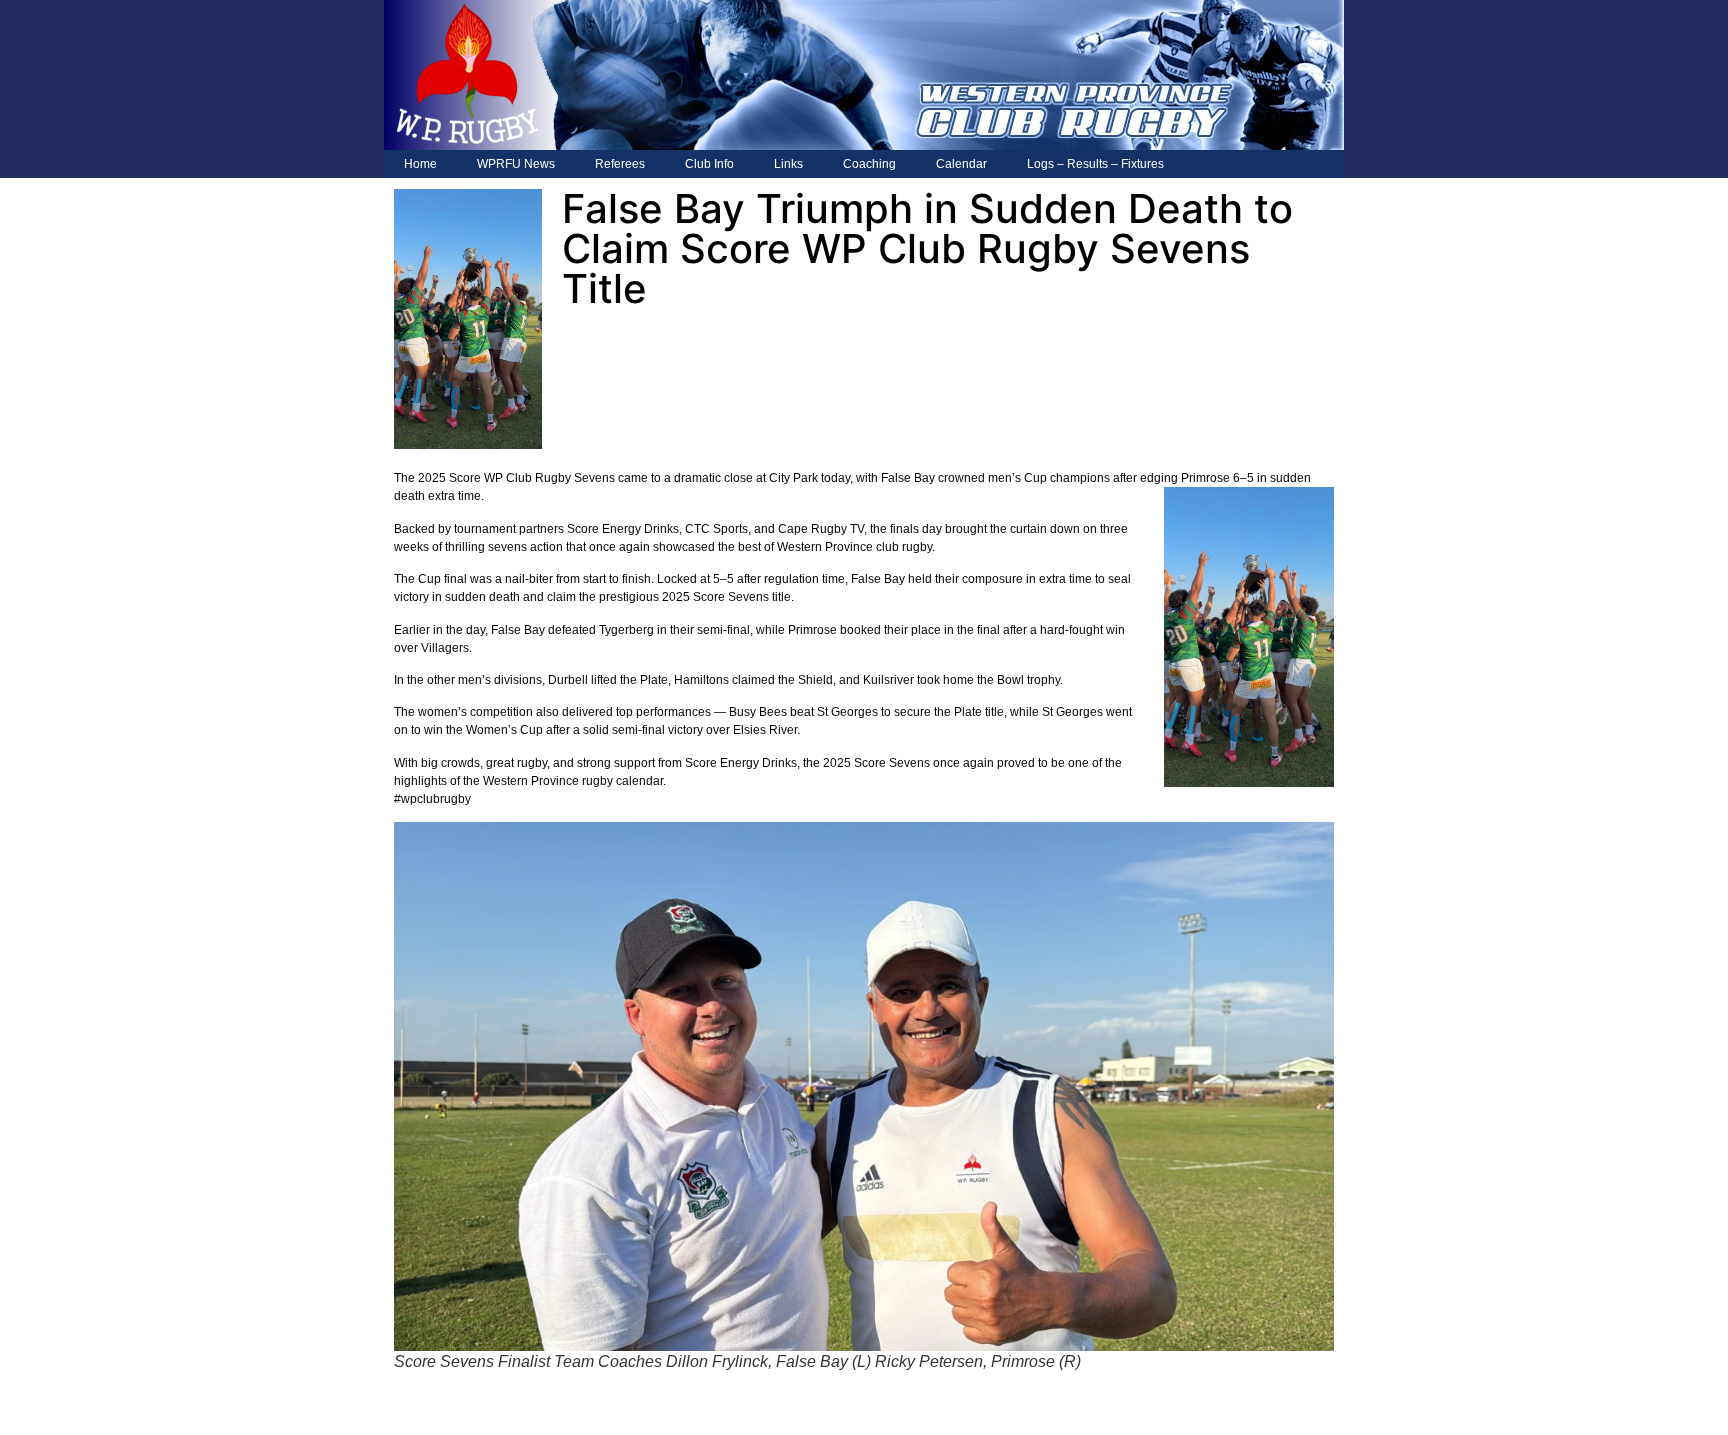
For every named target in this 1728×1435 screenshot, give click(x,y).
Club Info (709, 164)
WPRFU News (516, 164)
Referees (620, 164)
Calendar (961, 164)
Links (788, 164)
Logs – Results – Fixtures (1095, 164)
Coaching (869, 164)
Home (420, 164)
